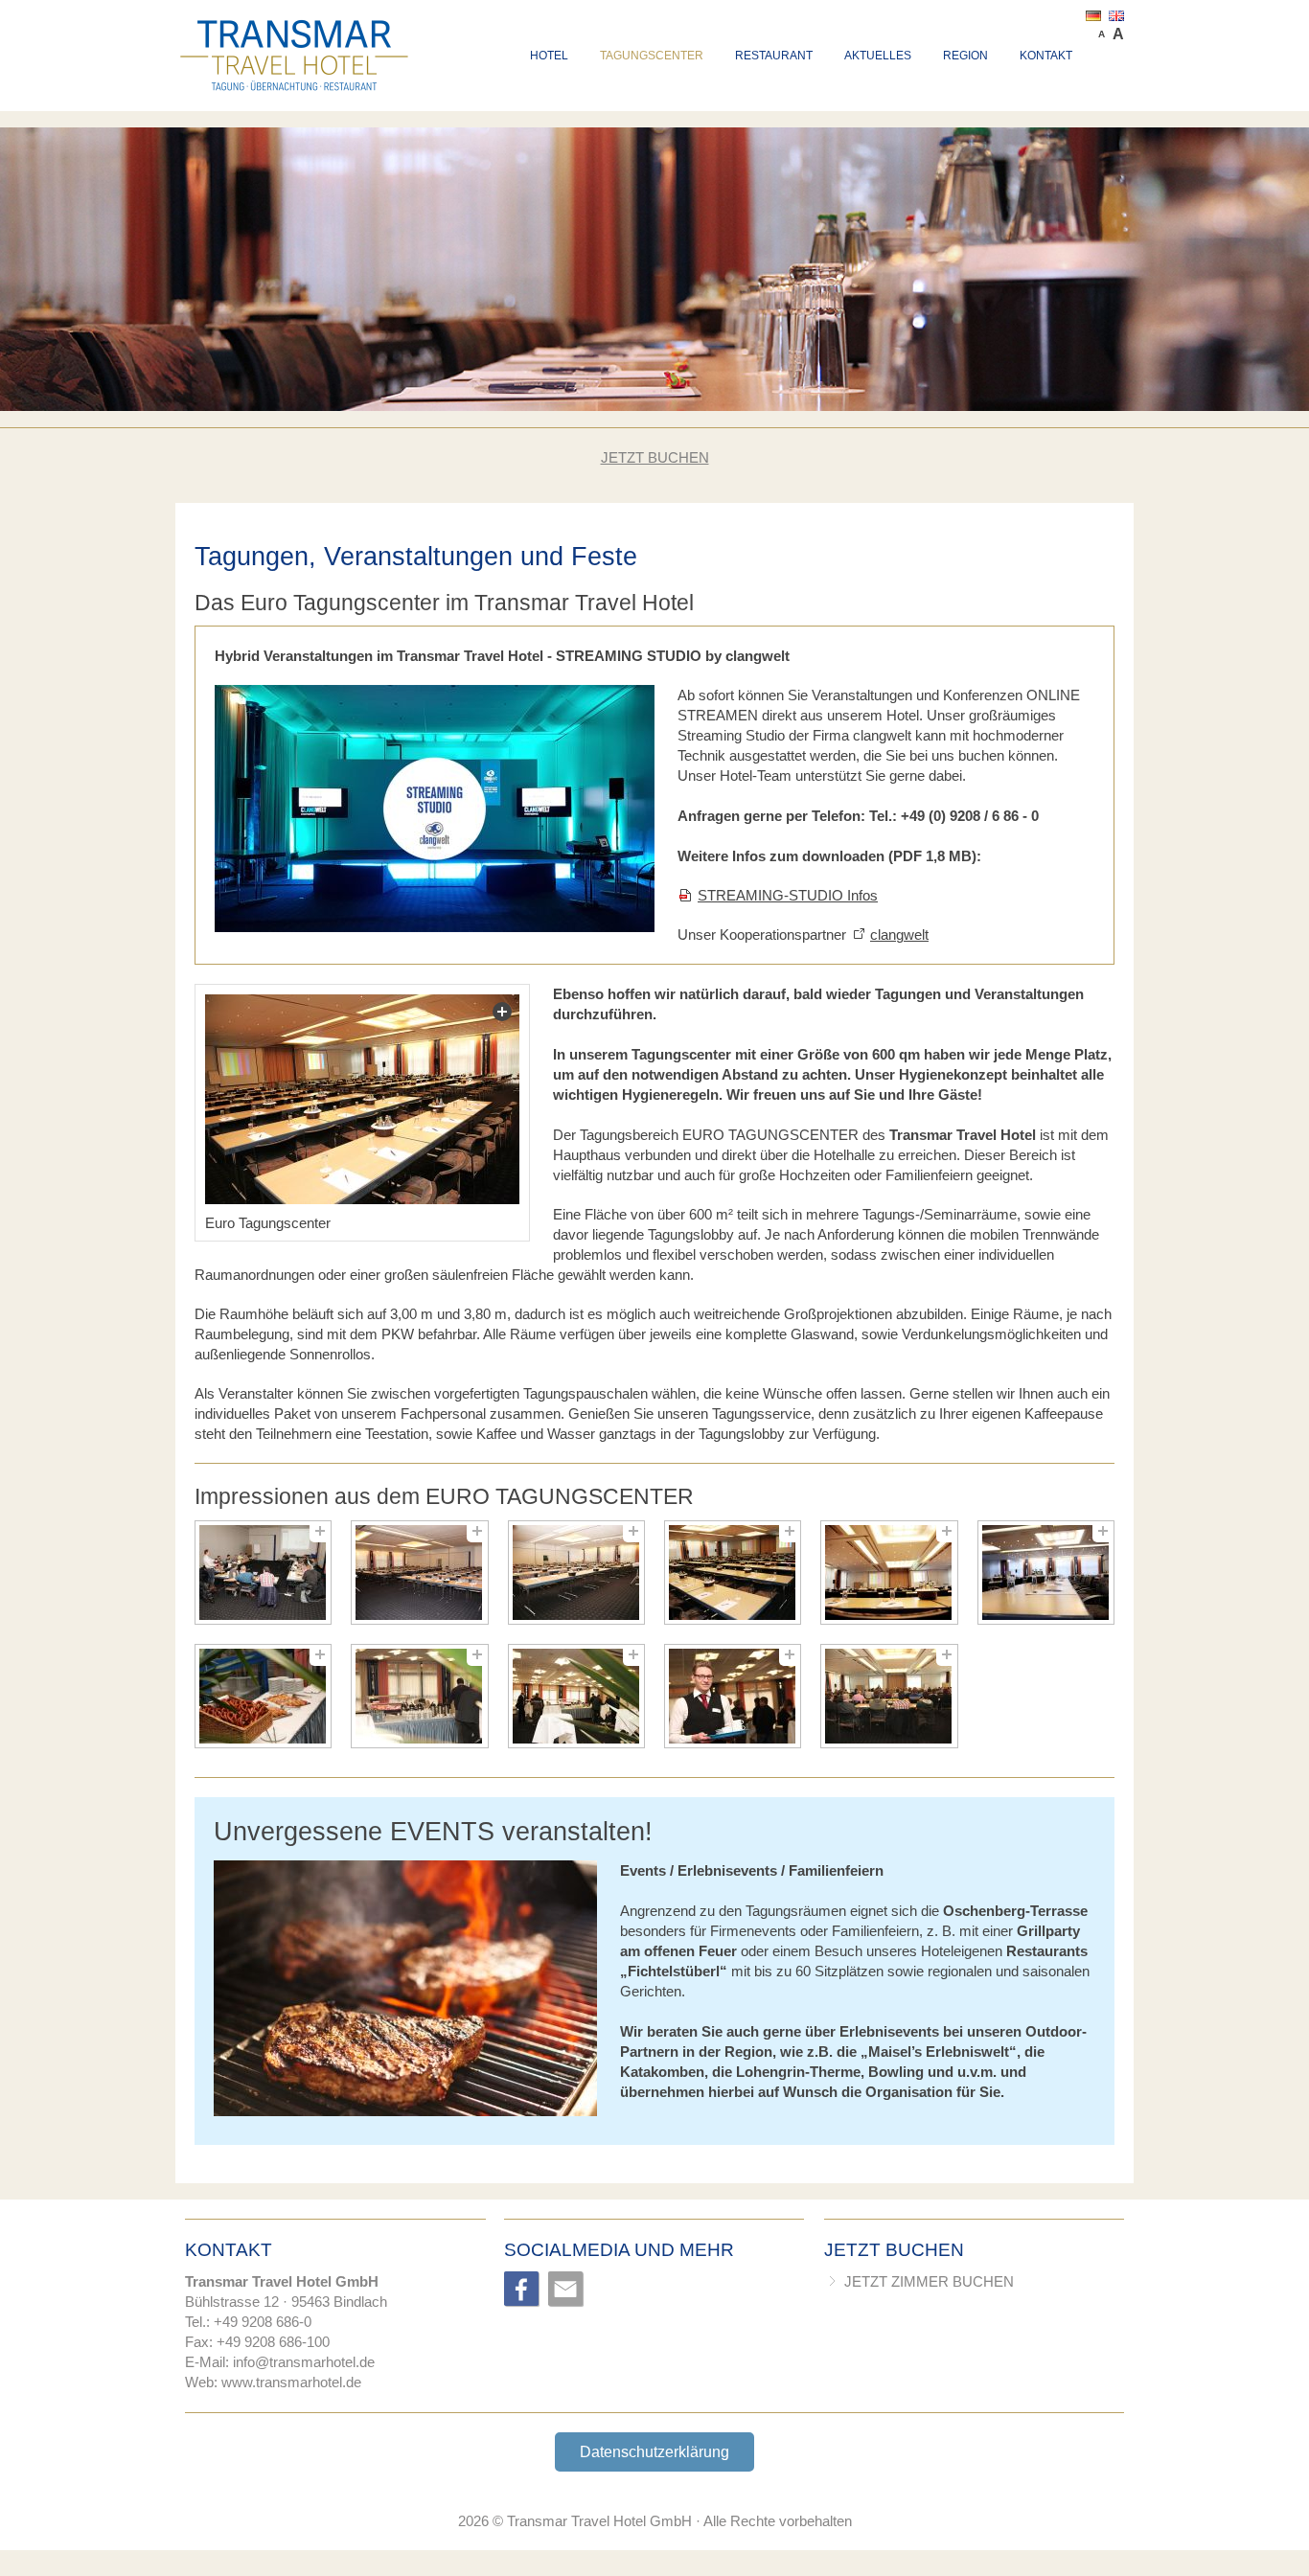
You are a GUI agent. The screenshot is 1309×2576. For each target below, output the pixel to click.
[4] (733, 1573)
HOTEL (549, 56)
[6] (1046, 1573)
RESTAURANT (774, 56)
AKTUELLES (878, 56)
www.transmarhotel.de (291, 2382)
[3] (576, 1573)
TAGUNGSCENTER (652, 56)
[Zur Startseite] (295, 27)
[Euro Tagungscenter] (362, 1099)
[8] (419, 1696)
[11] (889, 1696)
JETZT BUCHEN (655, 457)
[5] (889, 1573)
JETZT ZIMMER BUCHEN (929, 2281)
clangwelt (899, 935)
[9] (576, 1696)
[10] (733, 1696)
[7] (263, 1696)
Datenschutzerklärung (654, 2452)
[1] (263, 1573)
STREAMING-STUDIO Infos (788, 895)
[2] (419, 1573)
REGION (965, 56)
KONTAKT (1046, 56)
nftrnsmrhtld (301, 2362)
